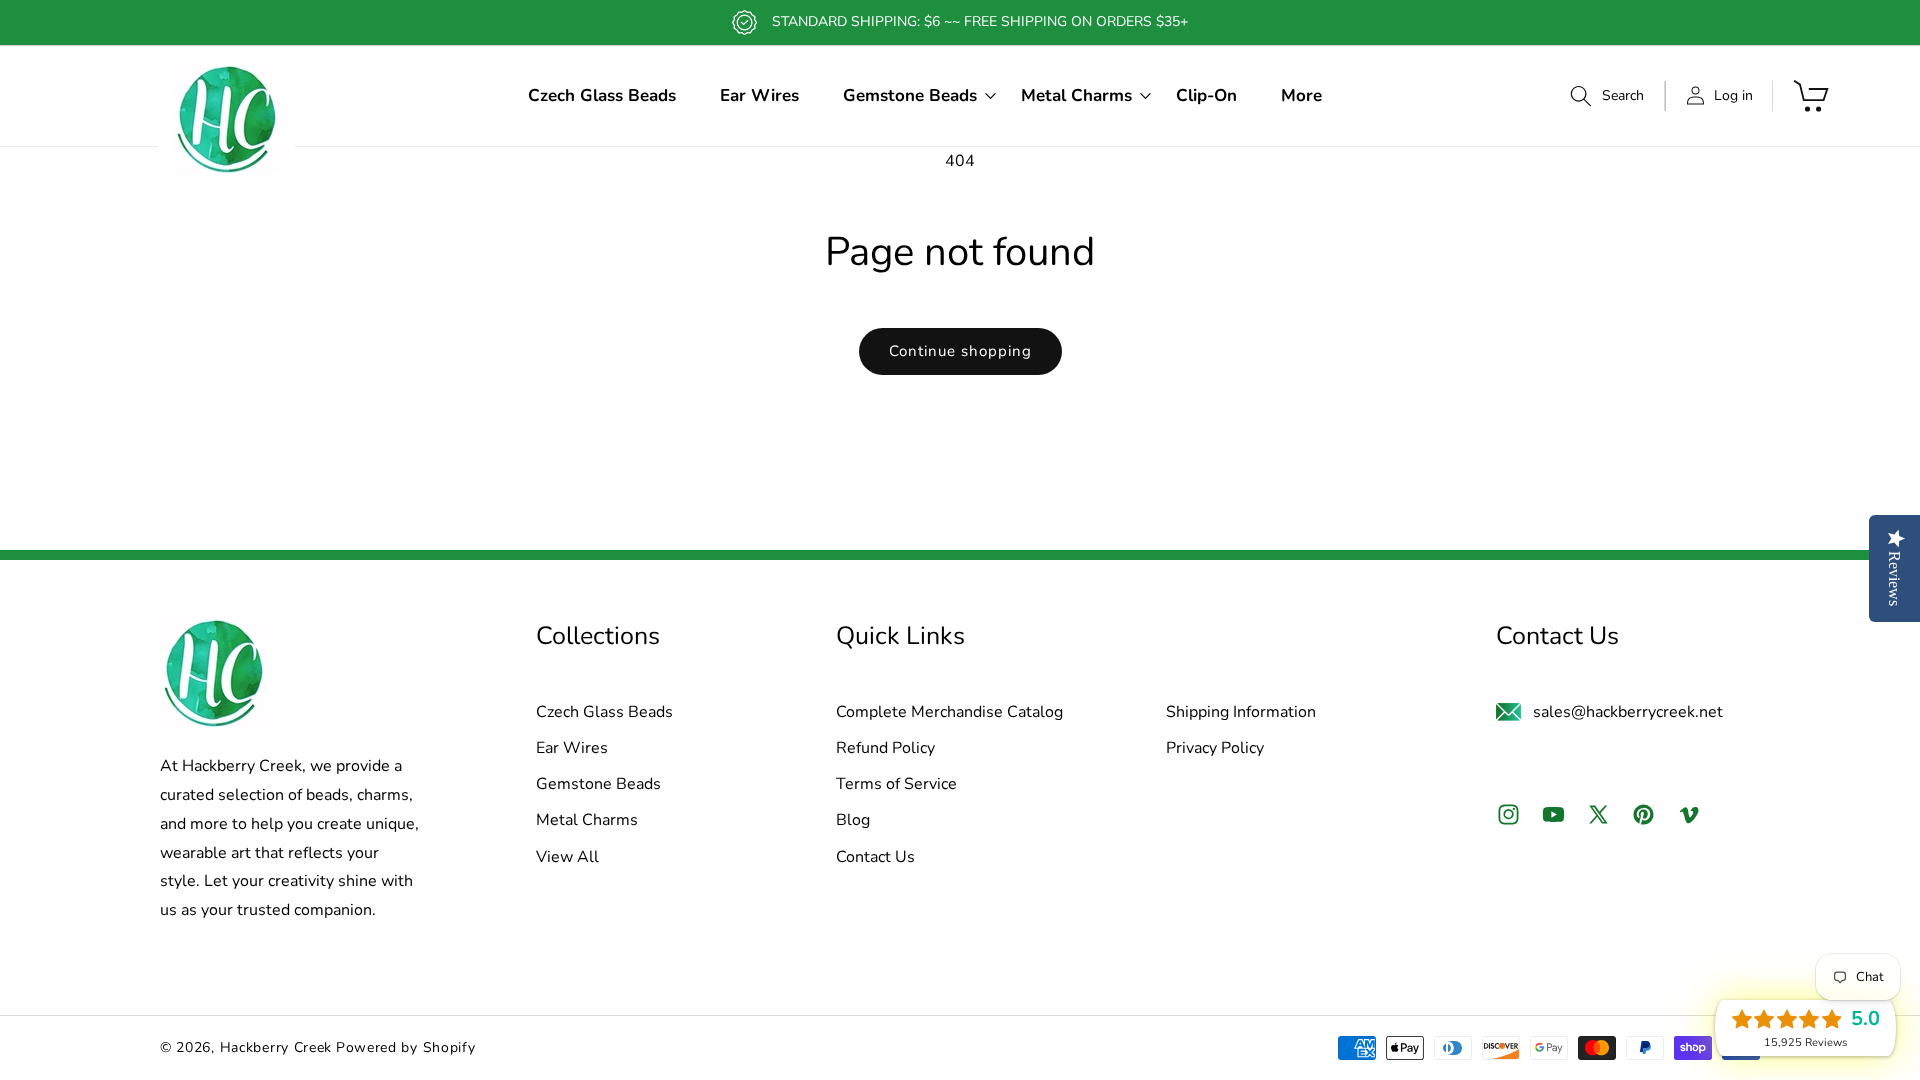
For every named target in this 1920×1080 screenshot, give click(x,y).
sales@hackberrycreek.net (1628, 712)
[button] (910, 96)
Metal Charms (587, 821)
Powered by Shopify (406, 1047)
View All (567, 858)
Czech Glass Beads (604, 713)
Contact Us (875, 858)
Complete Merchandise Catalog (949, 713)
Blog (853, 821)
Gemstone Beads (598, 785)
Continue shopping (960, 351)
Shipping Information (1241, 713)
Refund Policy (885, 749)
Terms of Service (896, 785)
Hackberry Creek (276, 1047)
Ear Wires (572, 749)
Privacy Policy (1215, 749)
